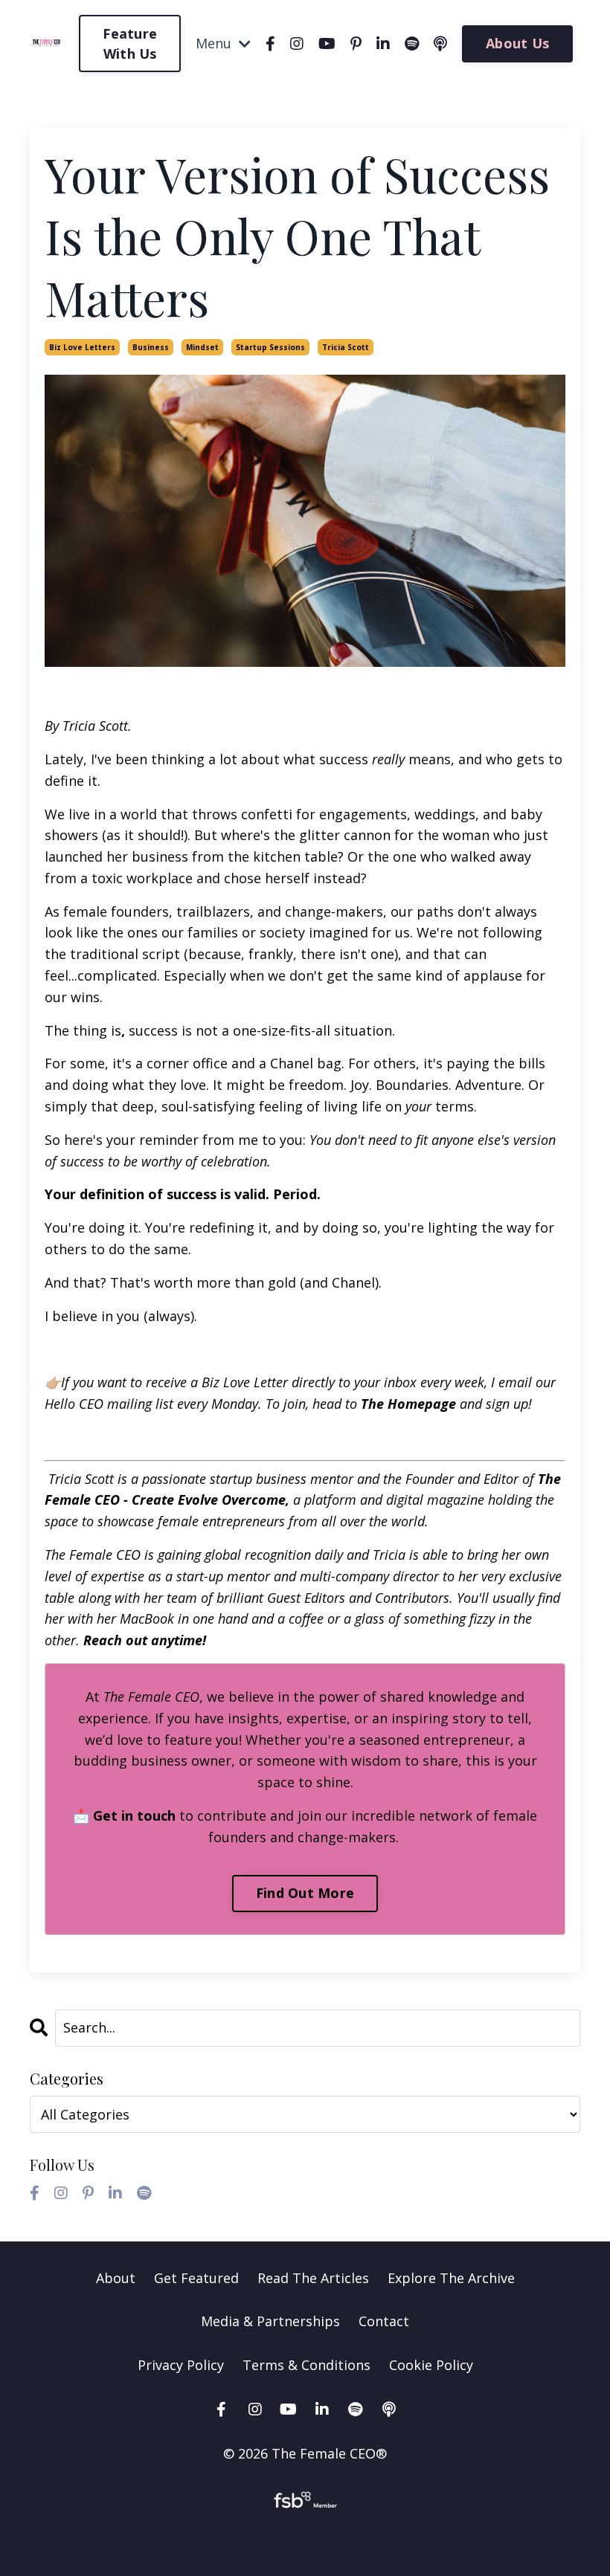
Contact (384, 2321)
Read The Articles (313, 2278)
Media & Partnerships (270, 2321)
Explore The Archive (451, 2278)
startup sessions (270, 347)
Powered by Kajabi (305, 2538)
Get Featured (196, 2278)
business (151, 347)
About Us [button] (517, 43)
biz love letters (82, 347)
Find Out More (305, 1893)
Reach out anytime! (145, 1640)
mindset (202, 347)
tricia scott (346, 347)
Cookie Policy (431, 2365)
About (116, 2278)
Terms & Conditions (306, 2365)
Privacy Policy (183, 2365)
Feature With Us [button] (130, 43)
